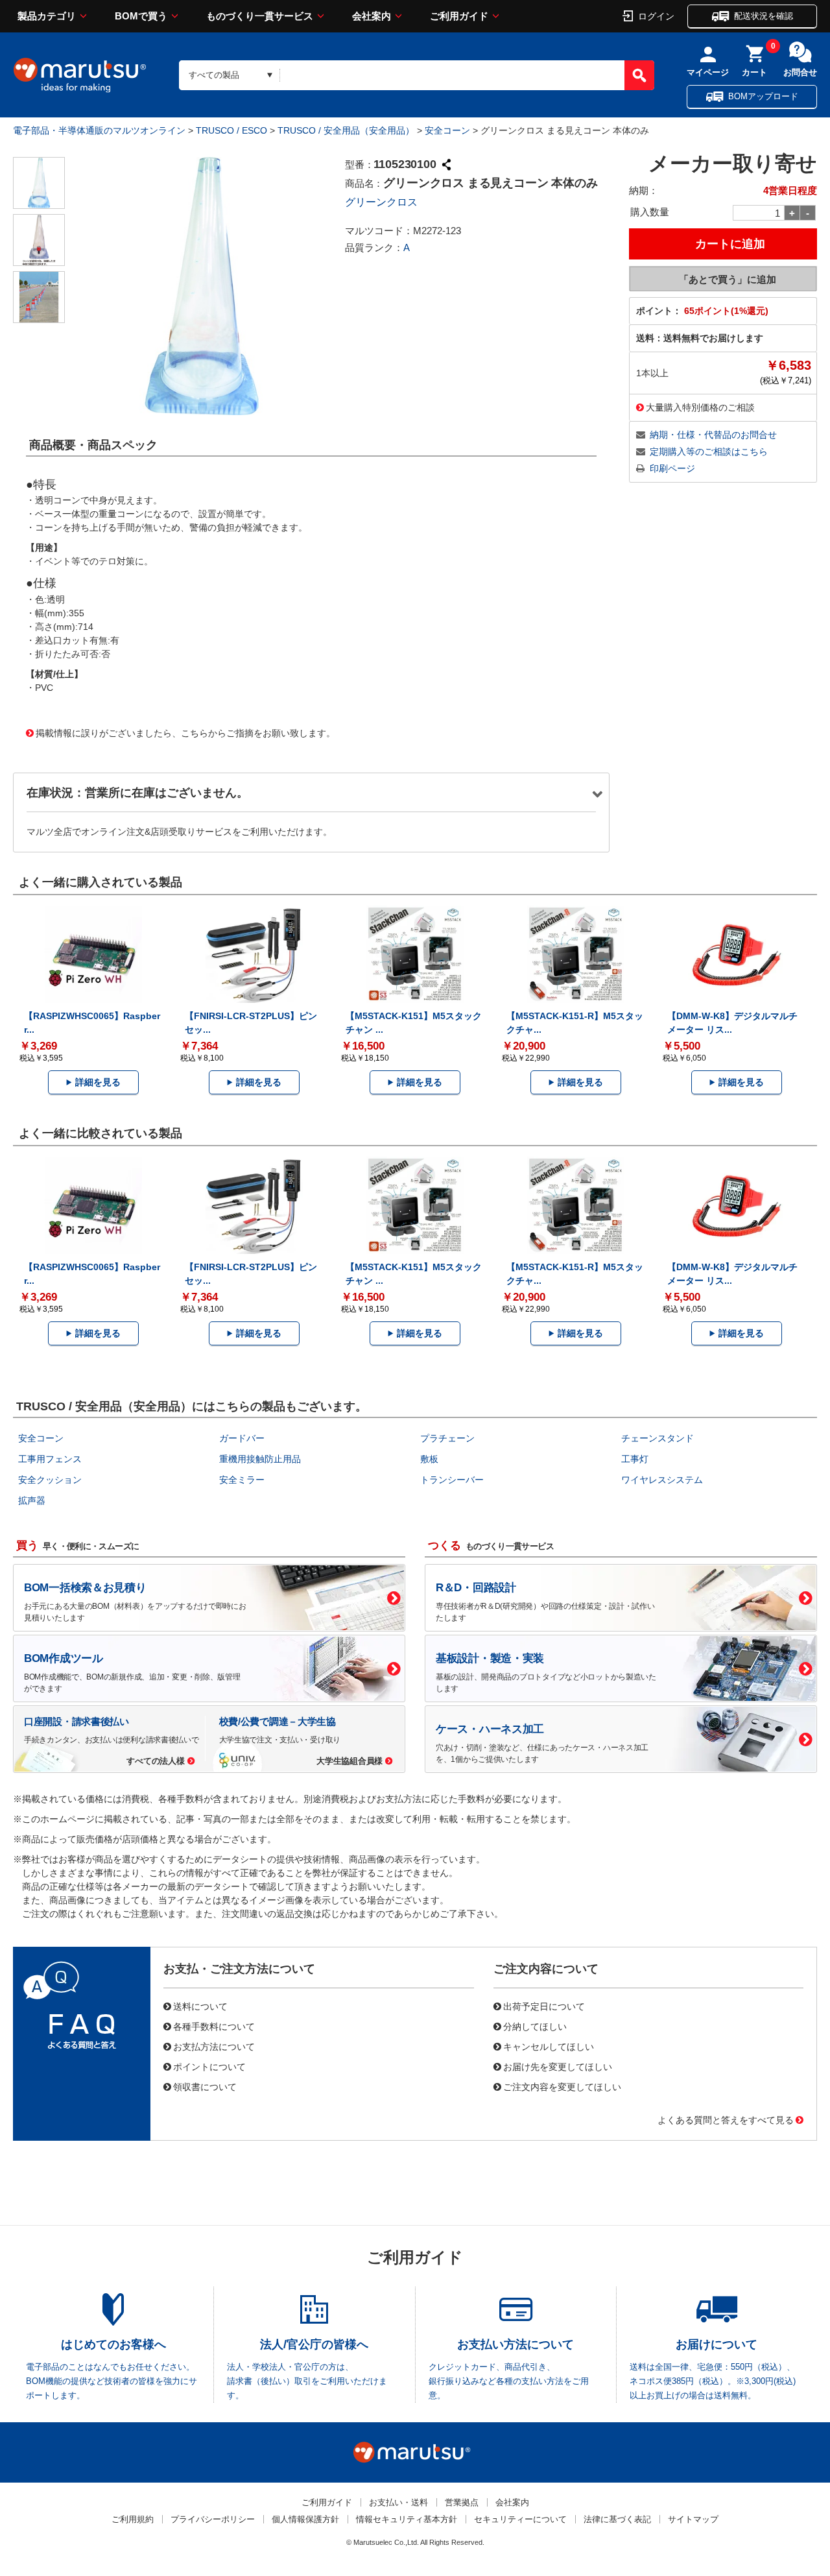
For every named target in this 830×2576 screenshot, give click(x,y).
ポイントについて (209, 2066)
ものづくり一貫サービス (260, 16)
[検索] (639, 75)
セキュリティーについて (520, 2519)
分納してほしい (535, 2026)
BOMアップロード (763, 96)
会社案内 (372, 16)
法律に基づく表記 (617, 2519)
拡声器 (32, 1500)
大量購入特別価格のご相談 (700, 407)
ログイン (656, 16)
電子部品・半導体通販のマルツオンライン (99, 130)
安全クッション (50, 1480)
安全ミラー (242, 1480)
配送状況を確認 (764, 16)
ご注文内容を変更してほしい (562, 2086)
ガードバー (242, 1438)
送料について (200, 2006)
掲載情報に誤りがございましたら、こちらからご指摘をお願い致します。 (185, 732)
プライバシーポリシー (213, 2519)
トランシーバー (452, 1480)
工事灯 (635, 1459)
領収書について (205, 2086)
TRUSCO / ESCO (231, 130)
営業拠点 (462, 2502)
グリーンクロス (381, 202)
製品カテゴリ (47, 16)
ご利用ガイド (459, 16)
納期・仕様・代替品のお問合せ (713, 435)
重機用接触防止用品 (260, 1459)
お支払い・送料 (398, 2502)
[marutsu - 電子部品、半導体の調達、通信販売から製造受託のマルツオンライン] (80, 75)
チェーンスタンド (658, 1438)
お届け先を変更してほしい (558, 2066)
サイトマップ (693, 2519)
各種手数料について (214, 2026)
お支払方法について (214, 2046)
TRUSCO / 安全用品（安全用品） (346, 130)
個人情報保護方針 (305, 2519)
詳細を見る (98, 1082)
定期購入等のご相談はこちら (709, 451)
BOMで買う (141, 16)
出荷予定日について (544, 2006)
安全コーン (447, 130)
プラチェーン (447, 1438)
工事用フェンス (50, 1459)
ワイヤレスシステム (662, 1480)
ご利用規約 (133, 2519)
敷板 (429, 1459)
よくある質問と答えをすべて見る (726, 2119)
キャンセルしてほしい (549, 2046)
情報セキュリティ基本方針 (407, 2519)
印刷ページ (672, 468)
